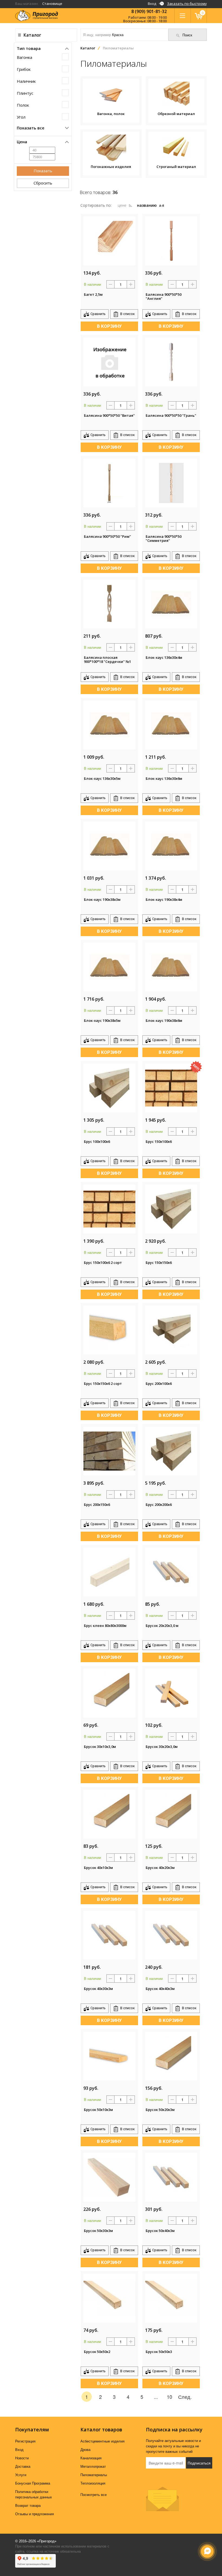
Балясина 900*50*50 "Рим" (107, 537)
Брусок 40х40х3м (160, 1989)
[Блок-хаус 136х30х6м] (171, 724)
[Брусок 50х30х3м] (109, 2176)
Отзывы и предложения (35, 2514)
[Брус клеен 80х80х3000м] (109, 1571)
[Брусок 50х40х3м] (171, 2176)
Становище (52, 4)
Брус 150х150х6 (159, 1263)
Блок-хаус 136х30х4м (164, 658)
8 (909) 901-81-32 (149, 11)
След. (185, 2397)
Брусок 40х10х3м (98, 1868)
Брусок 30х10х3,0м (100, 1747)
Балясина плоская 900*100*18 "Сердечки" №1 (107, 660)
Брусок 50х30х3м (98, 2231)
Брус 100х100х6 (97, 1142)
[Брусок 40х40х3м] (171, 1934)
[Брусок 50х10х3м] (109, 2055)
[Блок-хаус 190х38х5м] (109, 966)
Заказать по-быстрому (187, 4)
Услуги (21, 2475)
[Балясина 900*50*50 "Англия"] (171, 240)
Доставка (23, 2467)
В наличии (92, 284)
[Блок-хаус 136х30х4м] (171, 603)
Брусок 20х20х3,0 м (162, 1626)
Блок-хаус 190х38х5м (102, 1021)
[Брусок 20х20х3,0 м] (171, 1571)
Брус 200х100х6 (159, 1384)
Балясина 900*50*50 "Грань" (171, 416)
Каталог (32, 35)
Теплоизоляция (93, 2483)
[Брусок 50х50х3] (171, 2297)
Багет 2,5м (93, 295)
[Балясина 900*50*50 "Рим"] (109, 482)
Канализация (91, 2458)
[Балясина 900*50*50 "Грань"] (171, 361)
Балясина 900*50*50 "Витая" (109, 416)
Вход (153, 4)
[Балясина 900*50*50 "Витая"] (109, 361)
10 (169, 2397)
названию (147, 205)
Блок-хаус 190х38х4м (164, 900)
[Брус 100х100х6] (109, 1087)
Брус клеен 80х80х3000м (105, 1626)
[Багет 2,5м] (109, 240)
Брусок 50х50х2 (97, 2352)
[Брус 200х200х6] (171, 1450)
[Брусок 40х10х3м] (109, 1813)
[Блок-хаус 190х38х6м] (171, 966)
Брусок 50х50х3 (159, 2352)
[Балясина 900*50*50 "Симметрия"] (171, 482)
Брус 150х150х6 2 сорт (103, 1384)
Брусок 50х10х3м (98, 2110)
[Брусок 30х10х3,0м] (109, 1692)
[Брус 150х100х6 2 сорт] (109, 1208)
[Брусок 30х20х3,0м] (171, 1692)
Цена (22, 142)
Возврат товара (28, 2506)
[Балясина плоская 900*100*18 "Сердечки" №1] (109, 603)
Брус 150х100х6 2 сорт (103, 1263)
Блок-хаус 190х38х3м (102, 900)
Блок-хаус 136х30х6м (164, 779)
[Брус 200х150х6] (109, 1450)
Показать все (31, 128)
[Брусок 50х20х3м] (171, 2055)
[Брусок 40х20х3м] (171, 1813)
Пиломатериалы (94, 2475)
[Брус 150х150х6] (171, 1208)
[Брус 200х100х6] (171, 1329)
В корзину (109, 326)
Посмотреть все (94, 2495)
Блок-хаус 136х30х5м (102, 779)
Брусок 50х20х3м (160, 2110)
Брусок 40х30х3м (98, 1989)
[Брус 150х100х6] (171, 1087)
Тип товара (29, 48)
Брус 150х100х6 (159, 1142)
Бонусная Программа (33, 2483)
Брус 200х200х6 (159, 1505)
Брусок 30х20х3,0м (162, 1747)
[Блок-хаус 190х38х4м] (171, 845)
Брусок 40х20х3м (160, 1868)
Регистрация (25, 2441)
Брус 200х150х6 (97, 1505)
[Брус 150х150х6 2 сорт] (109, 1329)
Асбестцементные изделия (102, 2441)
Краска (118, 35)
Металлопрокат (93, 2467)
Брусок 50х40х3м (160, 2231)
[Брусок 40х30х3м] (109, 1934)
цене (123, 205)
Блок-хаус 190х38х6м (164, 1021)
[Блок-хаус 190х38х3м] (109, 845)
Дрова (85, 2450)
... (156, 2397)
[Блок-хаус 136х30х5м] (109, 724)
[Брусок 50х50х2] (109, 2297)
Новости (22, 2458)
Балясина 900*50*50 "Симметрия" (164, 539)
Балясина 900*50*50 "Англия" (164, 297)
